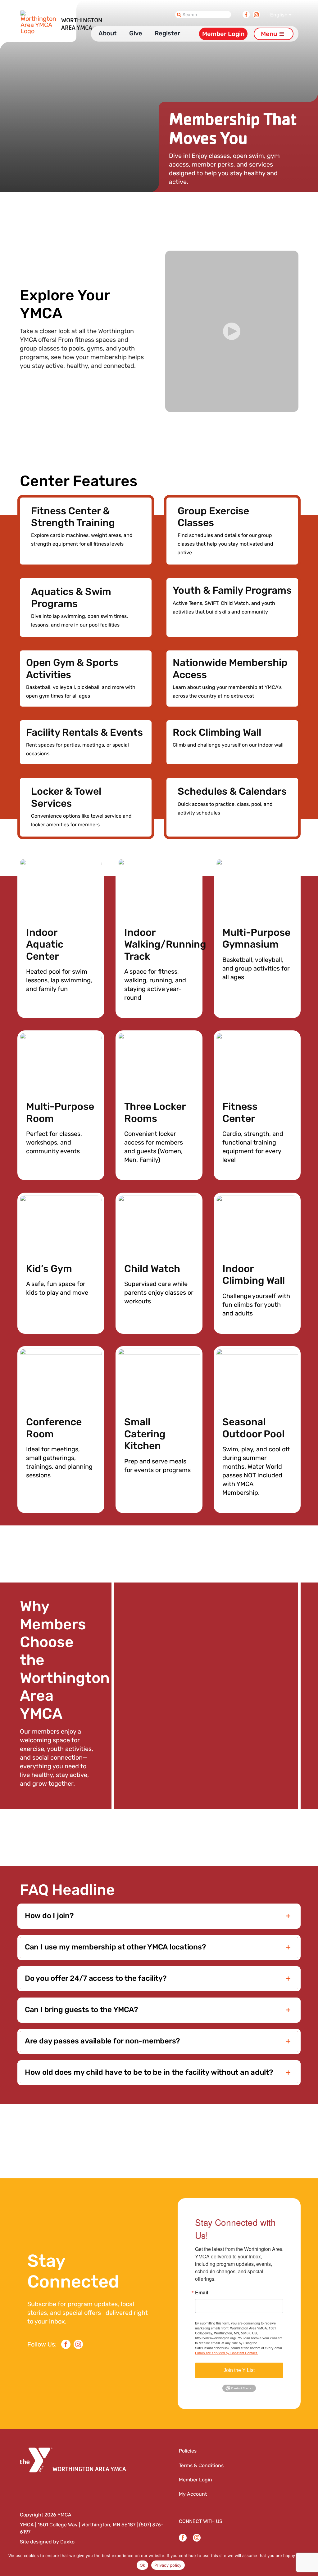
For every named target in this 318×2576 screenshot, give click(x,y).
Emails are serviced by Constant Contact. (226, 2353)
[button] (232, 331)
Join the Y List (239, 2370)
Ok (143, 2565)
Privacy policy (168, 2565)
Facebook (246, 13)
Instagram (256, 13)
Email (202, 2293)
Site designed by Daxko (47, 2542)
